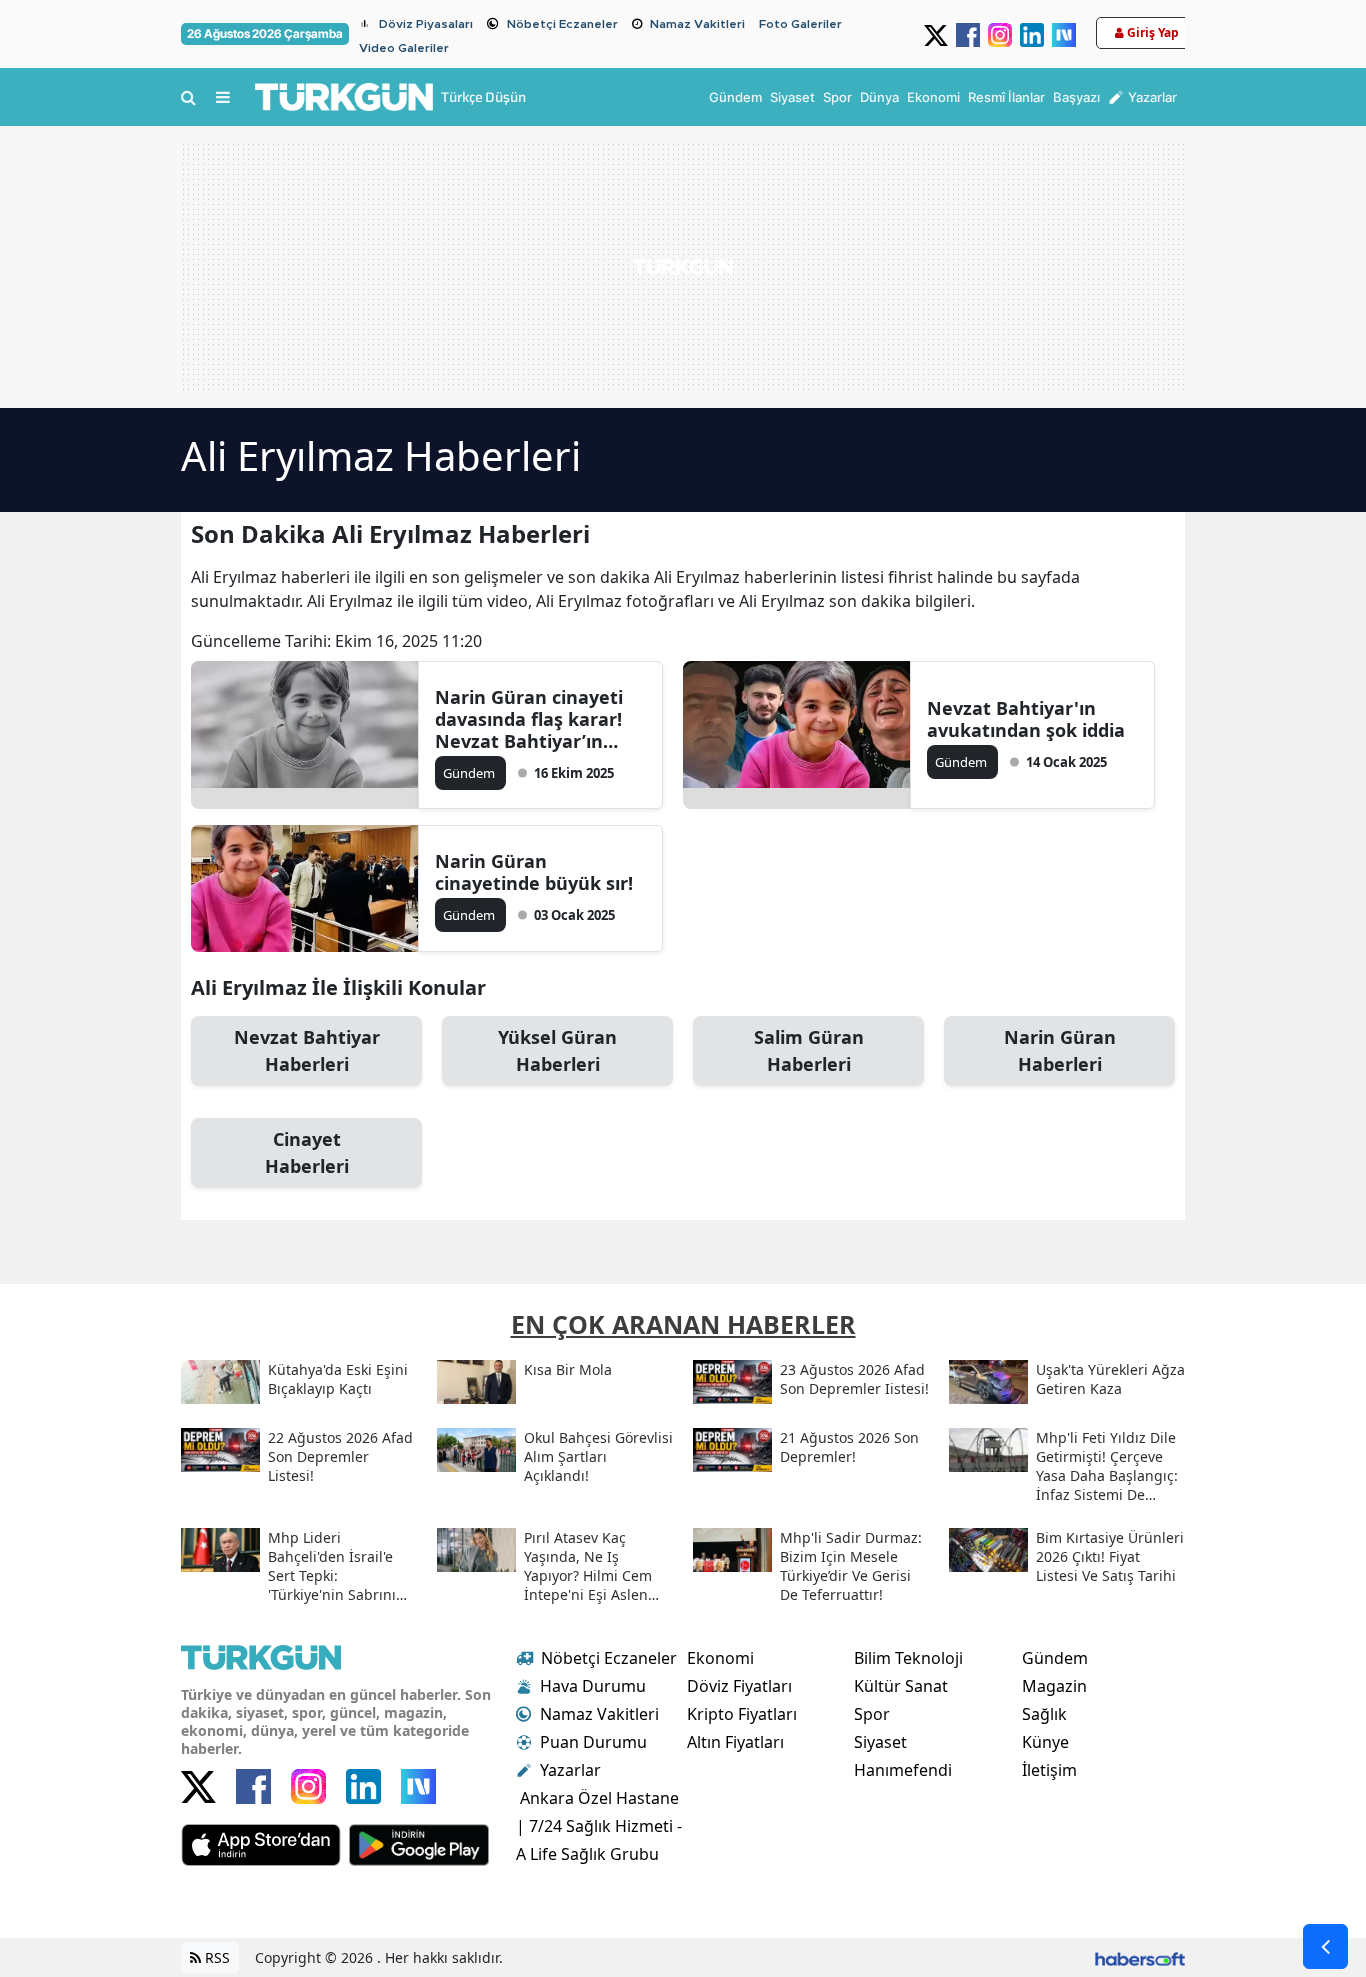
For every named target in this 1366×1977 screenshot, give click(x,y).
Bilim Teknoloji (908, 1658)
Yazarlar (570, 1770)
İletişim (1049, 1770)
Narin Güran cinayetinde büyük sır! (534, 872)
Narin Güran (1060, 1050)
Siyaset (880, 1742)
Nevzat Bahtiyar (307, 1050)
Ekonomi (720, 1658)
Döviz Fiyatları (739, 1686)
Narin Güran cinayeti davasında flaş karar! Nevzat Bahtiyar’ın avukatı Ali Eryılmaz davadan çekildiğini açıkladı (529, 719)
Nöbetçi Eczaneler (562, 24)
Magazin (1054, 1686)
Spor (872, 1714)
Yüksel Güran (557, 1050)
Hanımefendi (903, 1770)
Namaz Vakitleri (697, 24)
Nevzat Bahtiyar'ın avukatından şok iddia (1026, 719)
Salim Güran (809, 1050)
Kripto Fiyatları (742, 1714)
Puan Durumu (593, 1742)
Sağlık (1044, 1714)
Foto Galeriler (800, 24)
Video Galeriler (404, 48)
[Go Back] (1325, 1946)
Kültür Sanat (901, 1686)
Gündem (1055, 1658)
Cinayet (307, 1152)
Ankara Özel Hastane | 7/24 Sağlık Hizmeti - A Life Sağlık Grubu (599, 1826)
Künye (1045, 1742)
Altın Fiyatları (735, 1742)
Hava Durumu (593, 1686)
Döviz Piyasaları (426, 24)
